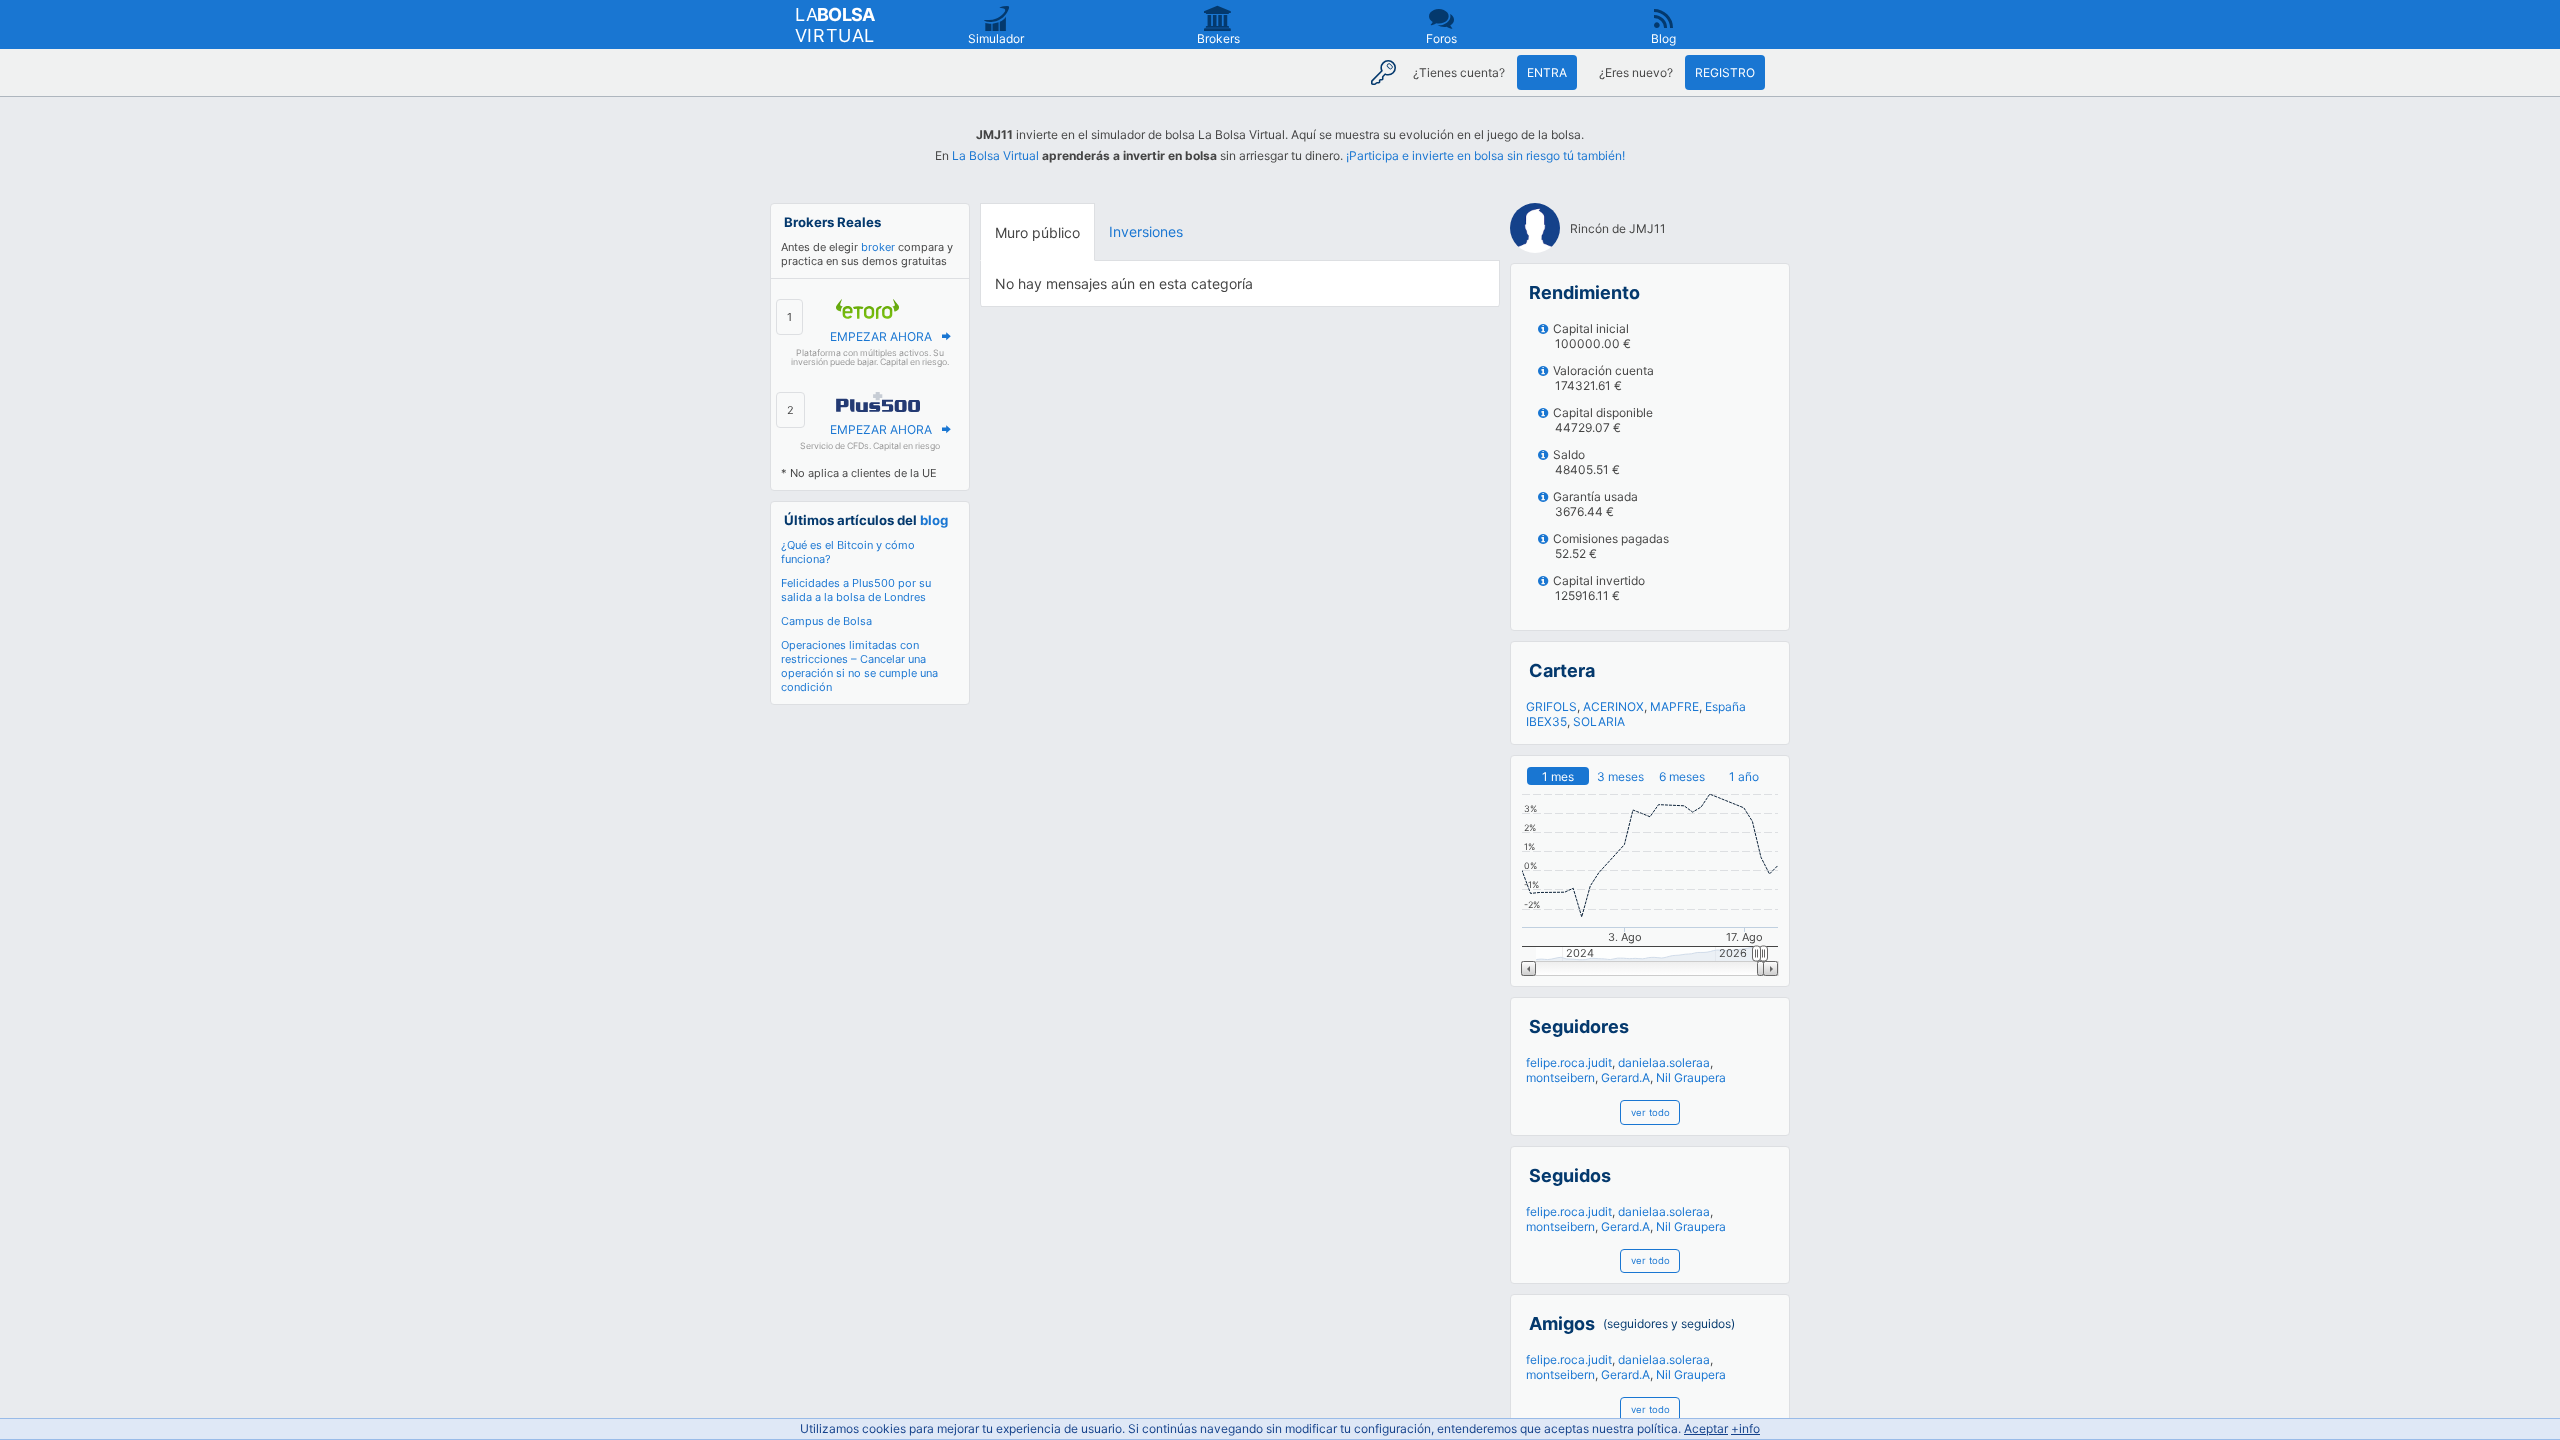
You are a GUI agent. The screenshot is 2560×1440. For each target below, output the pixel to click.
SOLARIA (1599, 721)
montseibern (1560, 1077)
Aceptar (1706, 1428)
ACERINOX (1613, 706)
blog (934, 520)
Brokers (1218, 38)
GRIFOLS (1551, 706)
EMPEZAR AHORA (881, 336)
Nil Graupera (1691, 1077)
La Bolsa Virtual (995, 155)
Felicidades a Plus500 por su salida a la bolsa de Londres (856, 590)
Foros (1441, 38)
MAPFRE (1674, 706)
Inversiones (1146, 231)
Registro (1725, 72)
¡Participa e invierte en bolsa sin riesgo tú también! (1485, 155)
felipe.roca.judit (1569, 1062)
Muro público (1037, 232)
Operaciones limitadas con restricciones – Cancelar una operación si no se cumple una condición (859, 666)
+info (1745, 1428)
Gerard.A (1625, 1077)
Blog (1663, 38)
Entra (1547, 72)
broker (878, 247)
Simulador (996, 38)
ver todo (1650, 1112)
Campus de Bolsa (826, 621)
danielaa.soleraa (1664, 1062)
